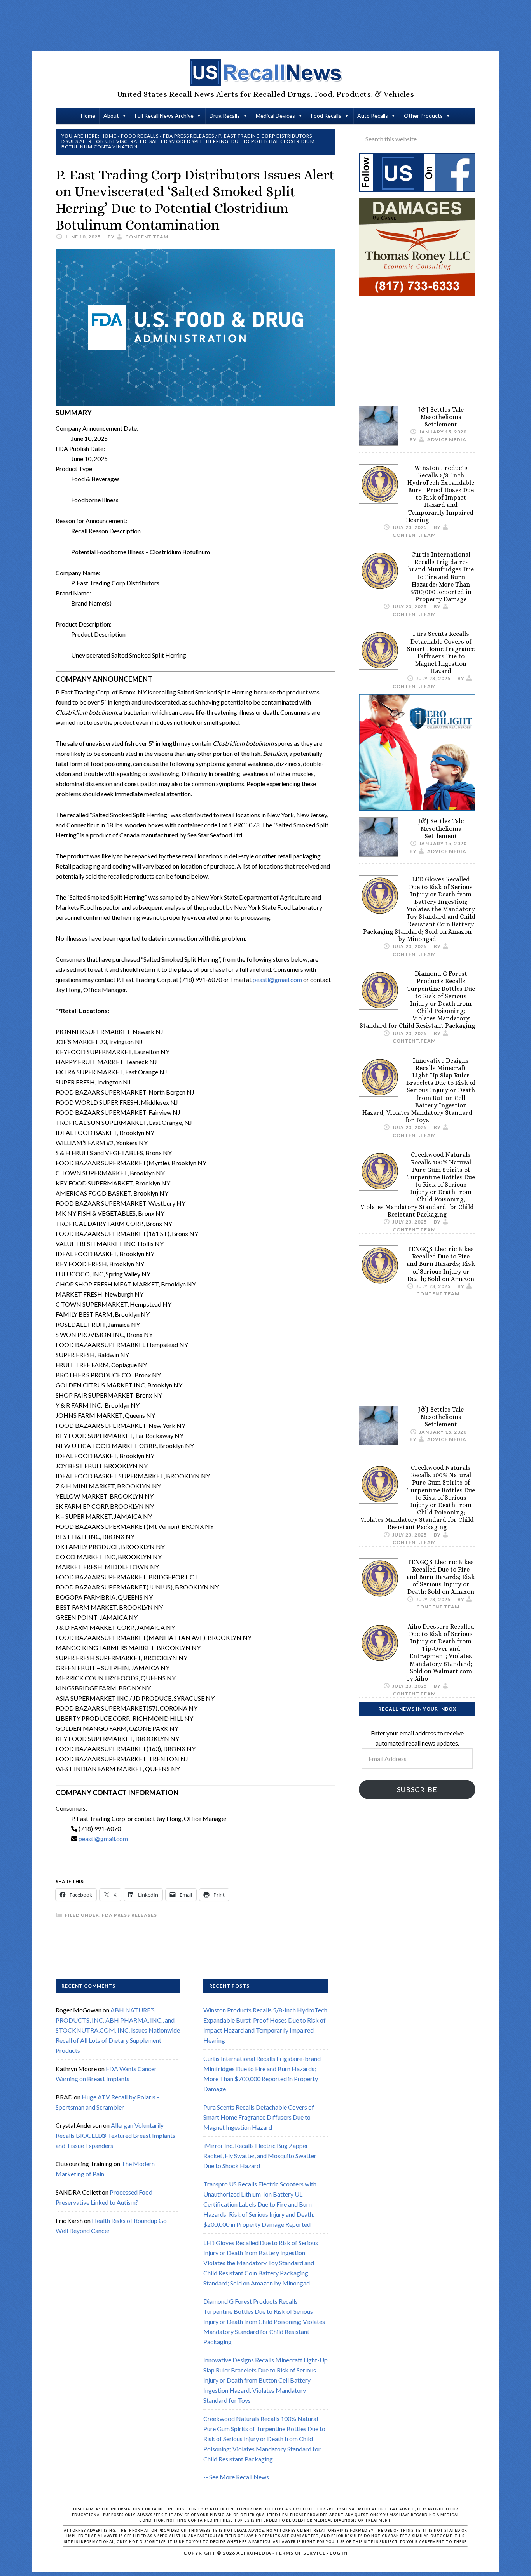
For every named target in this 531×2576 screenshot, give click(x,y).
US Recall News (265, 73)
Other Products (423, 116)
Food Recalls (326, 116)
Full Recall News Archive (164, 116)
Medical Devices (275, 116)
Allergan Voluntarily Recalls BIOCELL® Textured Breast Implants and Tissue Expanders (115, 2135)
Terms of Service (300, 2553)
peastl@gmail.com (277, 979)
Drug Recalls (225, 116)
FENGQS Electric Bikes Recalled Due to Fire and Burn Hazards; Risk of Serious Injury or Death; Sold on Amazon (441, 1264)
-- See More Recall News (236, 2477)
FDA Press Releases (129, 1915)
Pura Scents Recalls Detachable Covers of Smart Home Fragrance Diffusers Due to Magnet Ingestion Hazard (441, 652)
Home (88, 116)
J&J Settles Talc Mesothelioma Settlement (441, 417)
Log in (339, 2553)
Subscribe (417, 1789)
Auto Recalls (373, 116)
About (111, 116)
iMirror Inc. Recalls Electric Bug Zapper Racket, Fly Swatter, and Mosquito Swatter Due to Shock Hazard (260, 2156)
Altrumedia (254, 2553)
